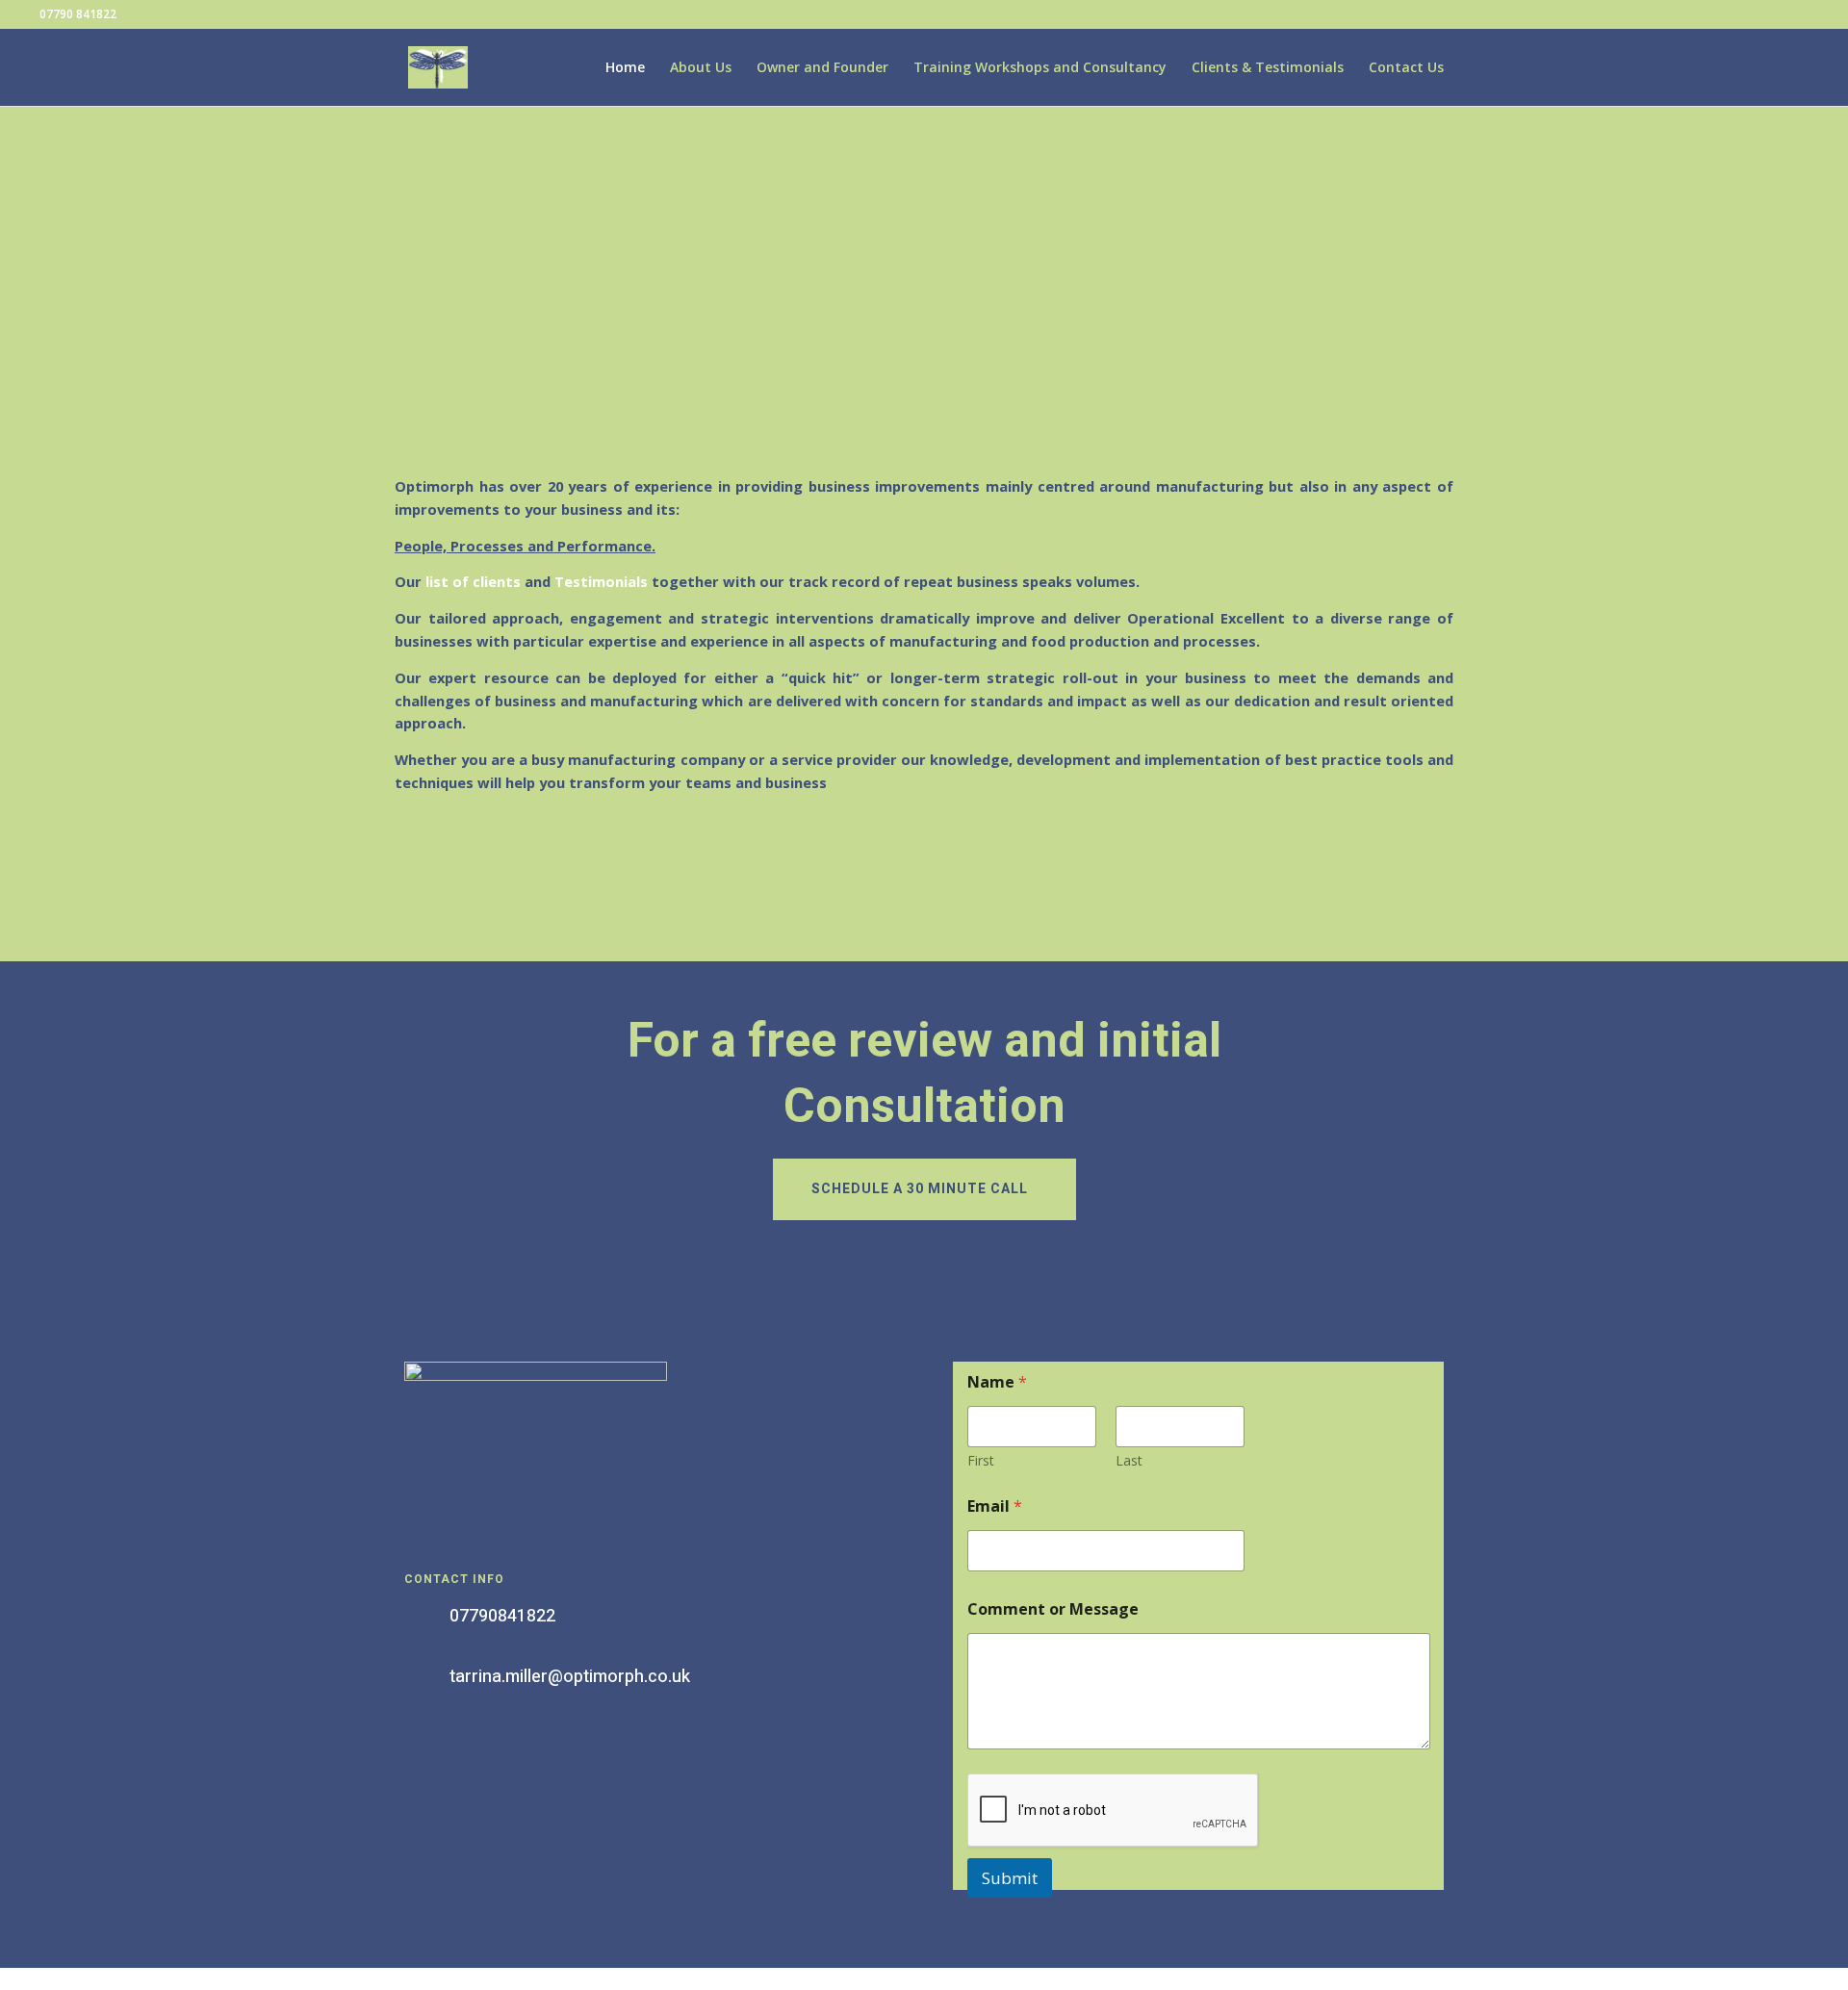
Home (625, 68)
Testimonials (601, 581)
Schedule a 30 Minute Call (920, 1189)
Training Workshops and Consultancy (1040, 68)
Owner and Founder (822, 68)
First (981, 1460)
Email (995, 1506)
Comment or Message (1053, 1609)
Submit (1010, 1878)
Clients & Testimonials (1268, 68)
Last (1129, 1460)
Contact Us (1406, 68)
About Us (701, 68)
